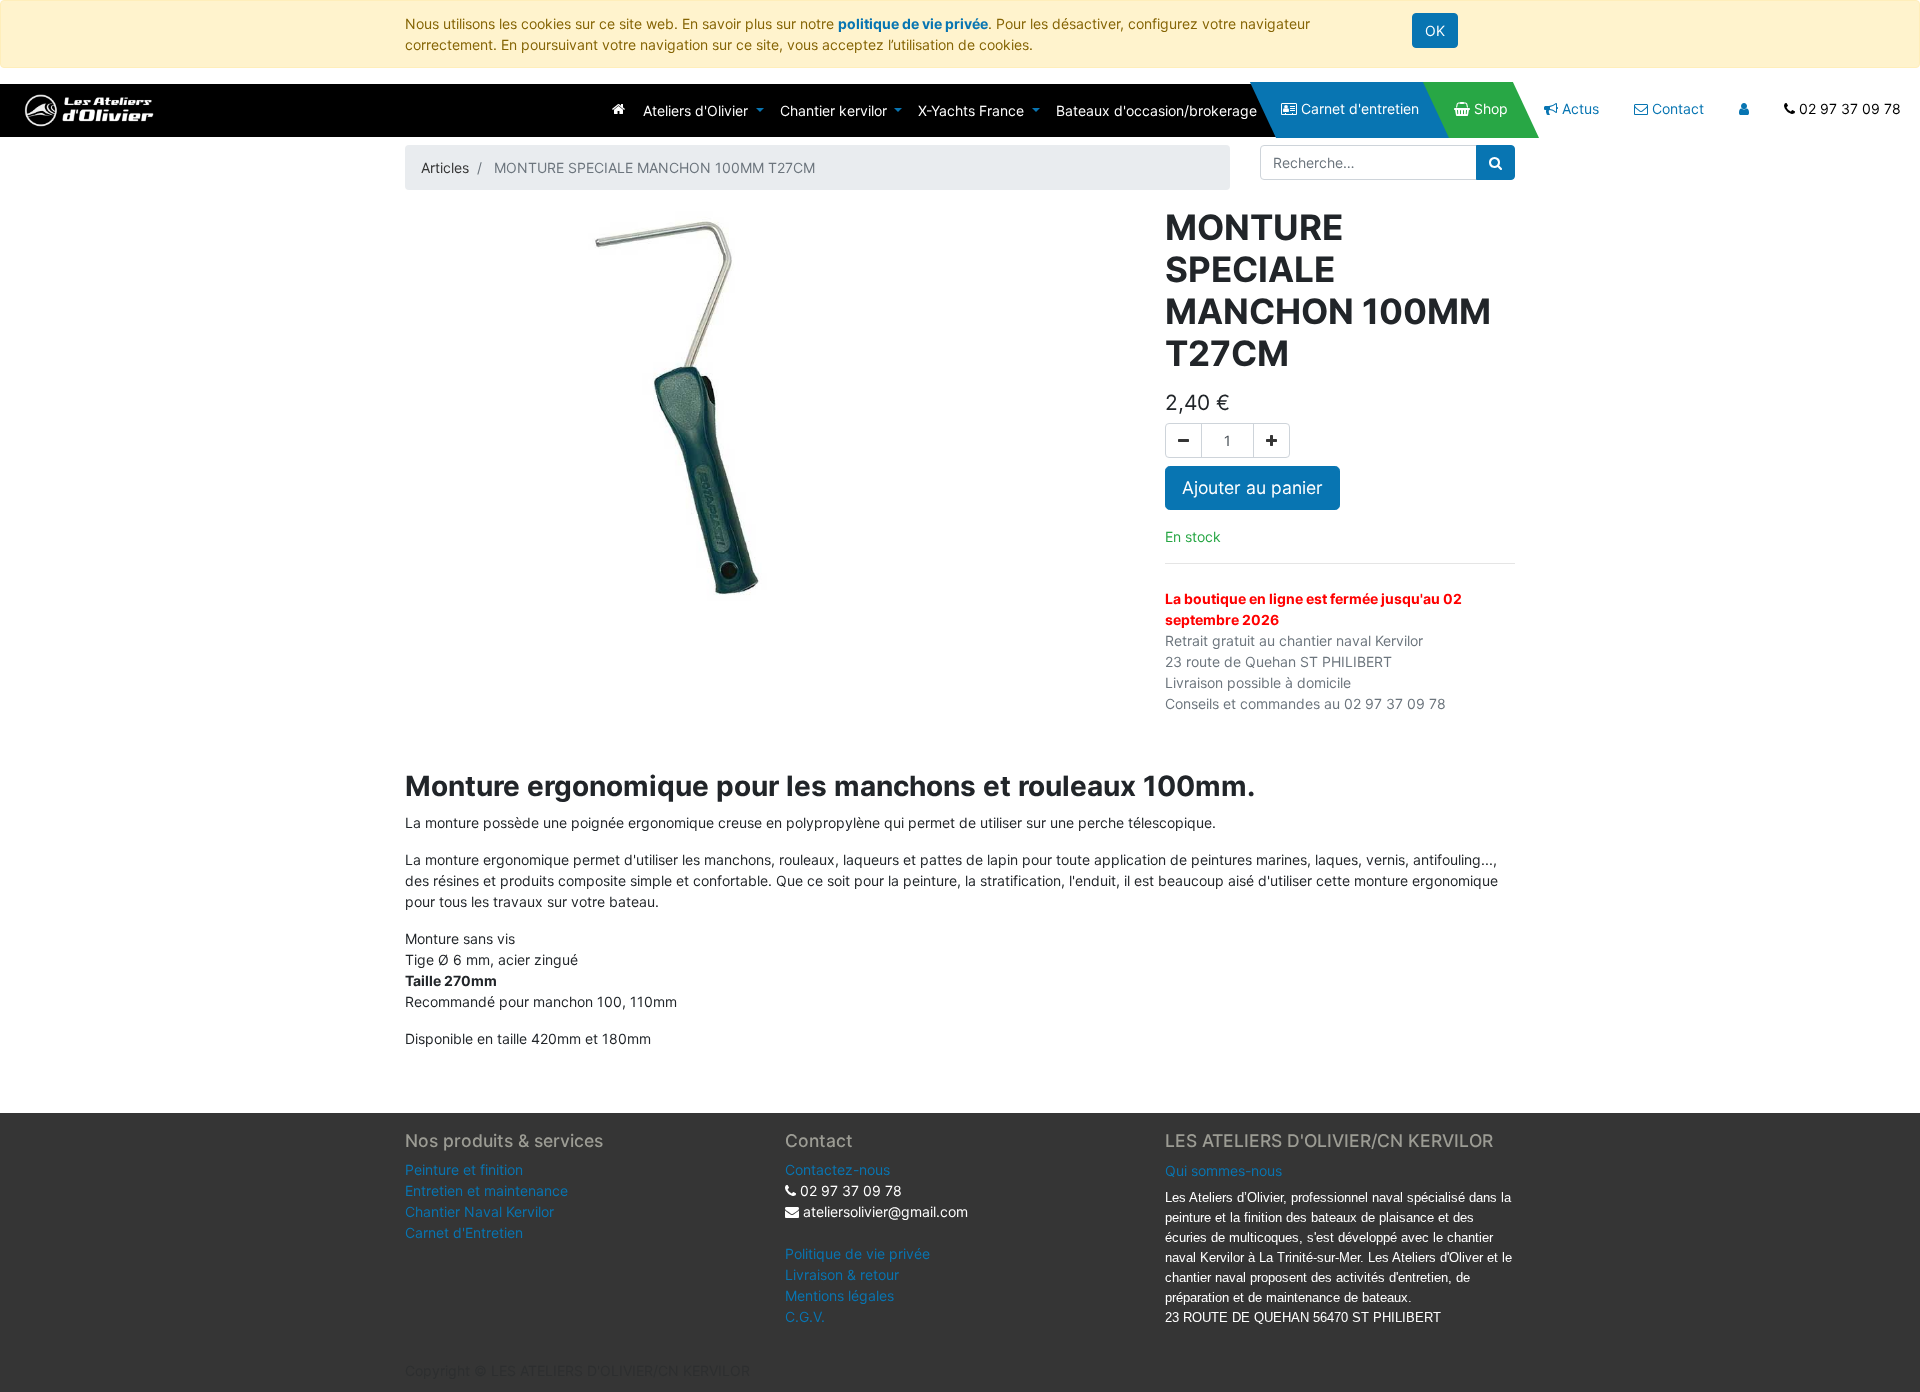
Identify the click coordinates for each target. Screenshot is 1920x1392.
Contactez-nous (837, 1169)
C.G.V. (805, 1316)
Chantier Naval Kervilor (479, 1211)
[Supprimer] (1183, 440)
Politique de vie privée (857, 1253)
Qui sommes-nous (1223, 1170)
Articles (445, 167)
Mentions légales (839, 1295)
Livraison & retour (842, 1274)
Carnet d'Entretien (464, 1232)
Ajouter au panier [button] (1252, 487)
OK (1435, 30)
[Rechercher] (1495, 162)
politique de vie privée (913, 23)
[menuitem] (618, 108)
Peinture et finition (464, 1169)
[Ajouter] (1271, 440)
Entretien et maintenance (486, 1190)
